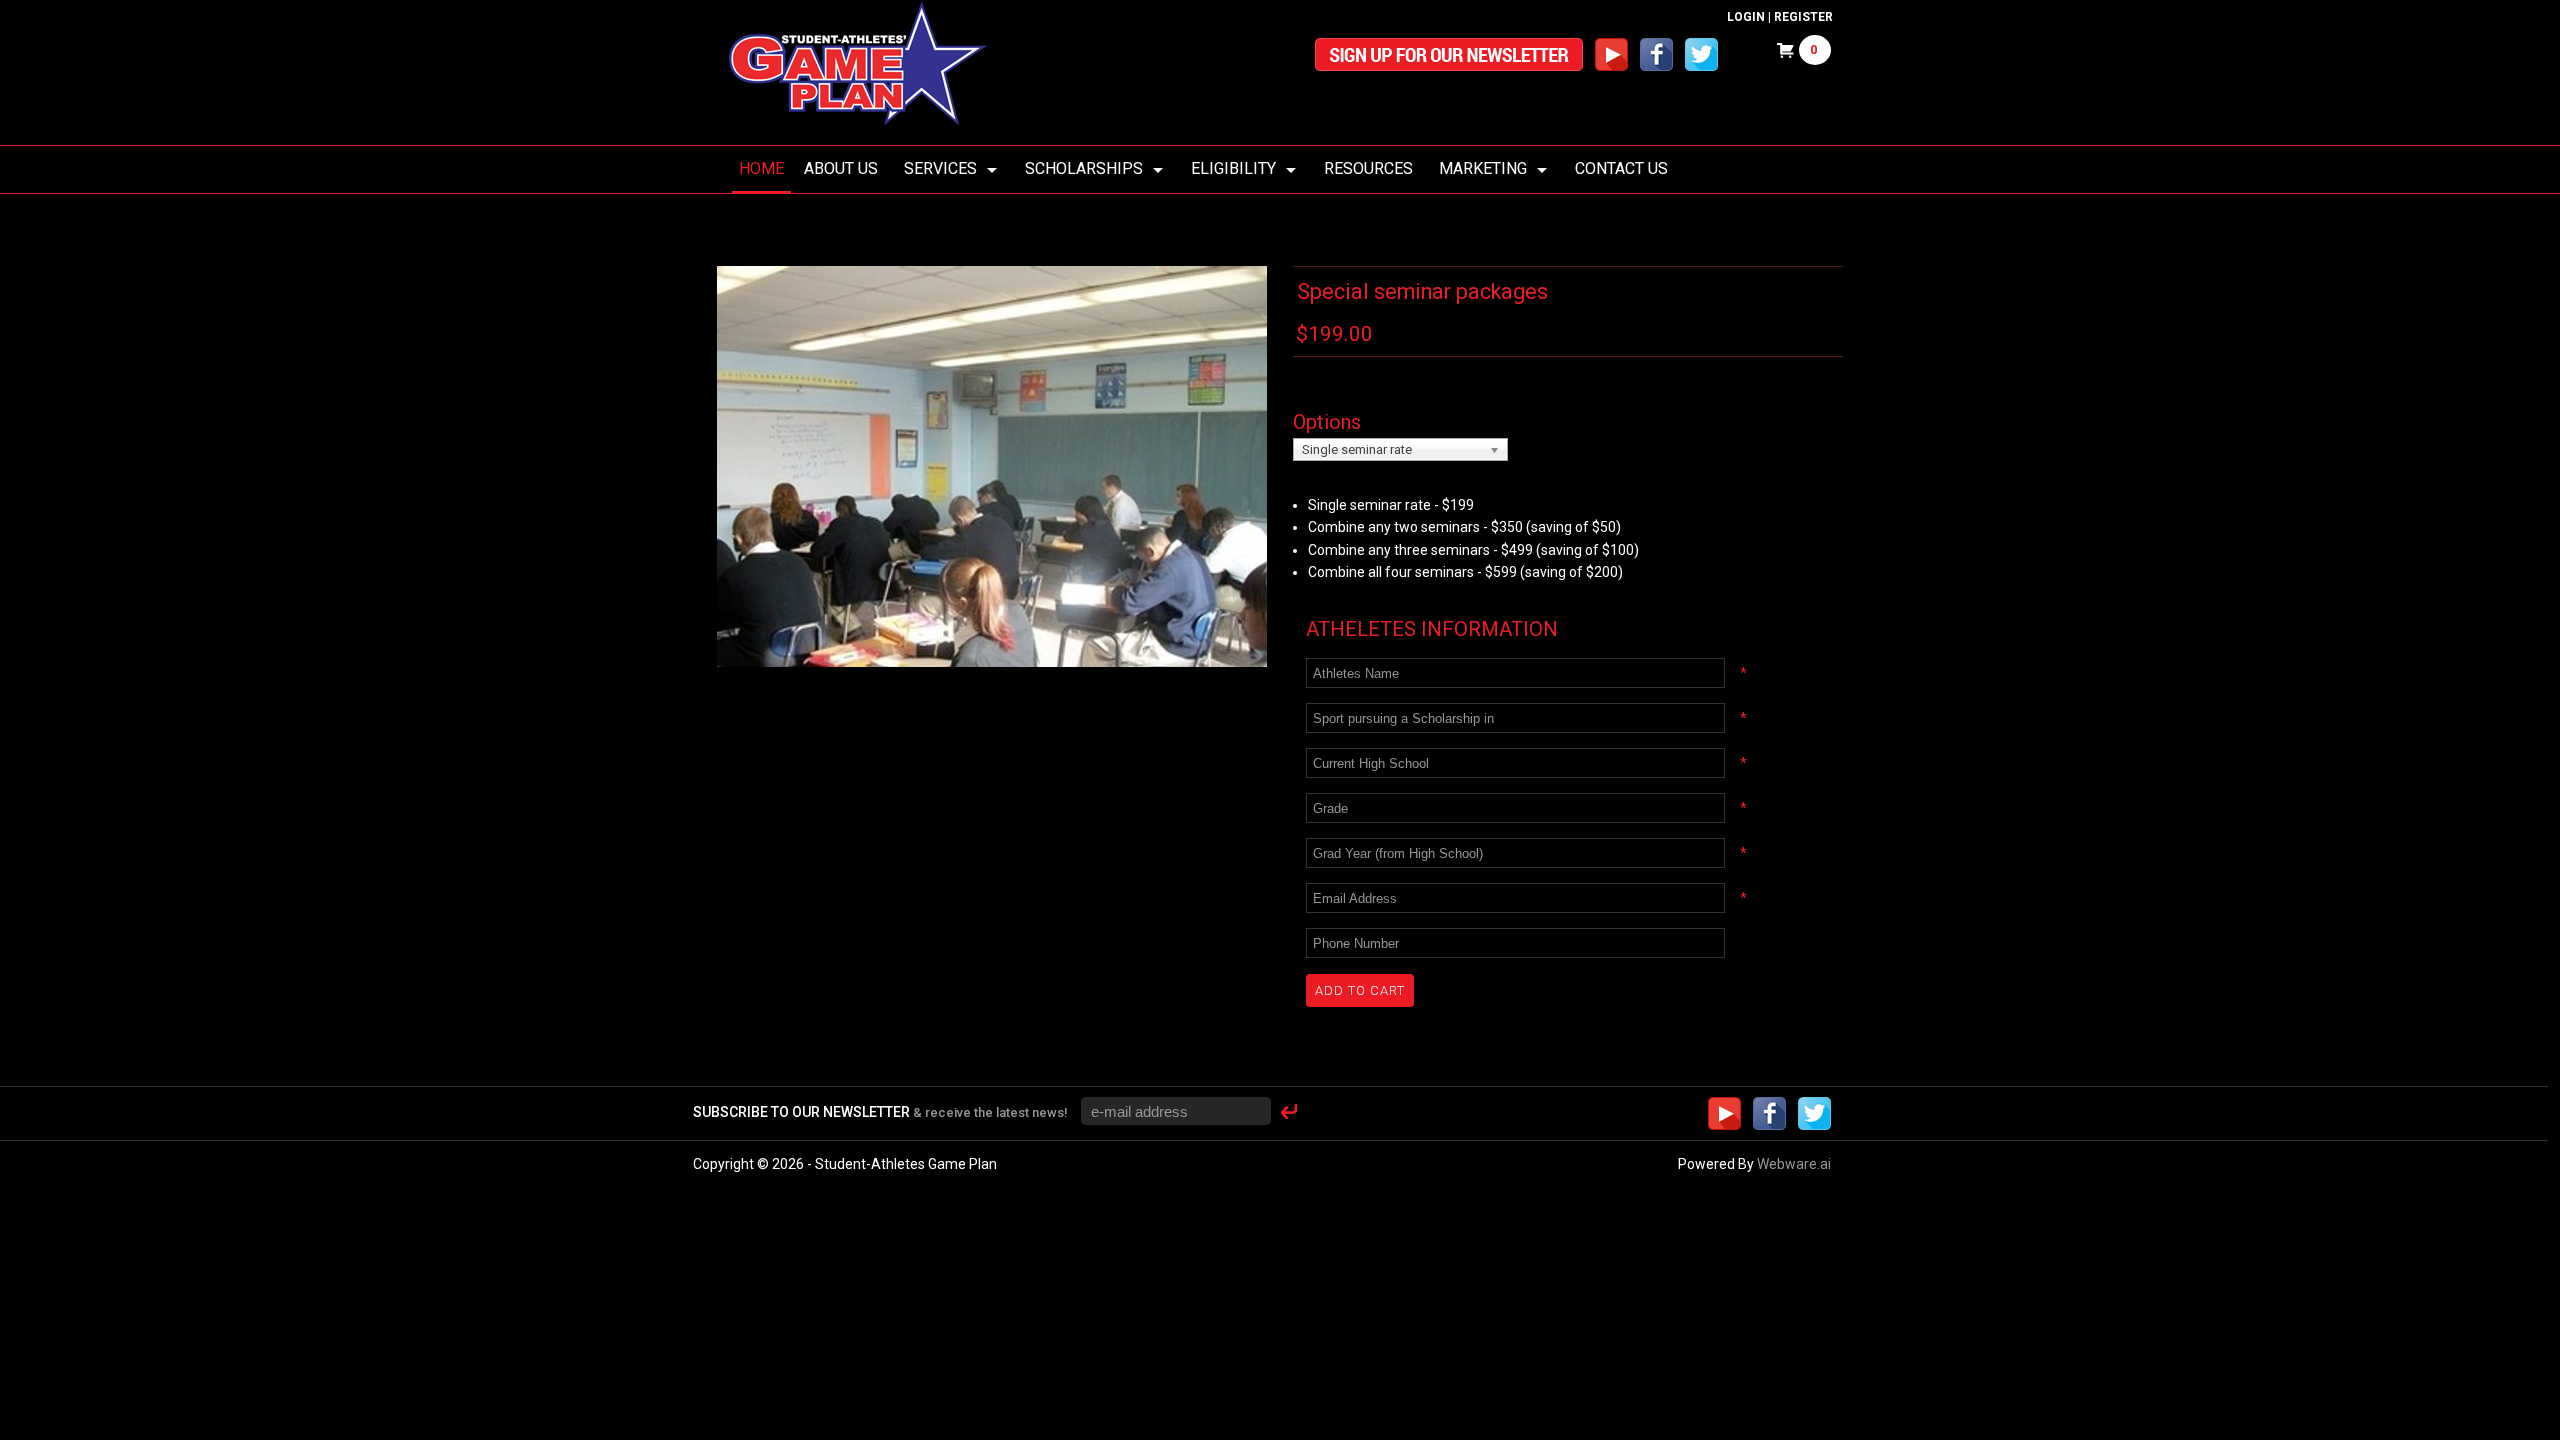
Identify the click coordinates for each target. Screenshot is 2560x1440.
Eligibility (1233, 168)
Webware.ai (1794, 1164)
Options (1327, 422)
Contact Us (1621, 168)
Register (1803, 17)
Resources (1368, 168)
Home (761, 168)
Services (940, 168)
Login (1746, 17)
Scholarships (1084, 168)
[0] (1781, 53)
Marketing (1483, 168)
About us (841, 168)
